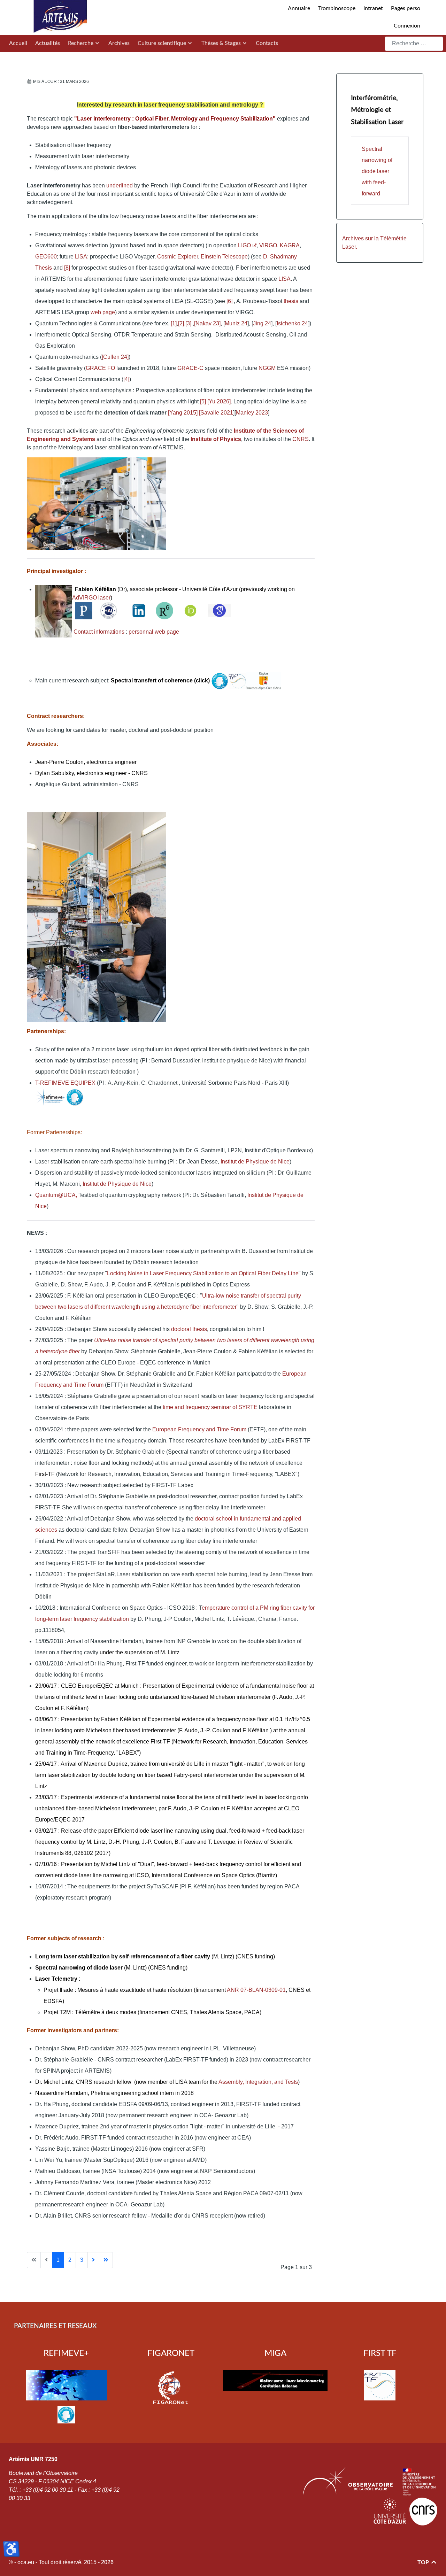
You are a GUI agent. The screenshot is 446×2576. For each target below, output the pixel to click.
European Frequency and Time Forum (199, 1429)
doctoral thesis (188, 1329)
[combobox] (414, 44)
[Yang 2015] (183, 413)
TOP (424, 2562)
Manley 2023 (252, 413)
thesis (291, 301)
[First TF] (380, 2385)
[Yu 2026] (219, 401)
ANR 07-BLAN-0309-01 (256, 1990)
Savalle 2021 (217, 413)
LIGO (244, 245)
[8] (67, 268)
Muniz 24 (236, 323)
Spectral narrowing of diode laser (79, 1968)
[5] (203, 401)
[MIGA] (275, 2381)
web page (103, 312)
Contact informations (99, 632)
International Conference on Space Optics (203, 1875)
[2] (181, 323)
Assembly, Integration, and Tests (258, 2082)
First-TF (45, 1474)
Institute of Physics (216, 439)
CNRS (301, 439)
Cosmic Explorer (178, 257)
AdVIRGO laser (91, 598)
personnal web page (154, 632)
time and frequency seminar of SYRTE (210, 1407)
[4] (126, 379)
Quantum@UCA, (56, 1195)
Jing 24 (262, 323)
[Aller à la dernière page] (106, 2260)
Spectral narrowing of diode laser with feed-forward (377, 171)
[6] (230, 301)
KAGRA (290, 245)
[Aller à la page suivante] (93, 2260)
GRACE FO (100, 368)
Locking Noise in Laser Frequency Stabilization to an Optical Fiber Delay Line (203, 1273)
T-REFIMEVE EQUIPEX (65, 1083)
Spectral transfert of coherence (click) (160, 680)
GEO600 (46, 257)
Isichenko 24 (292, 323)
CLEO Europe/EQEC (87, 1686)
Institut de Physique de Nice (254, 1162)
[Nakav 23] (207, 323)
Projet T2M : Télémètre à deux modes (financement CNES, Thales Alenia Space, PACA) (152, 2012)
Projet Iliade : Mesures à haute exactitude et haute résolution (119, 1990)
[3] (188, 323)
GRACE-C (190, 368)
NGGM (267, 368)
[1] (174, 323)
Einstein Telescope (224, 257)
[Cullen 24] (115, 357)
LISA (81, 257)
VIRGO (268, 245)
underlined (119, 185)
